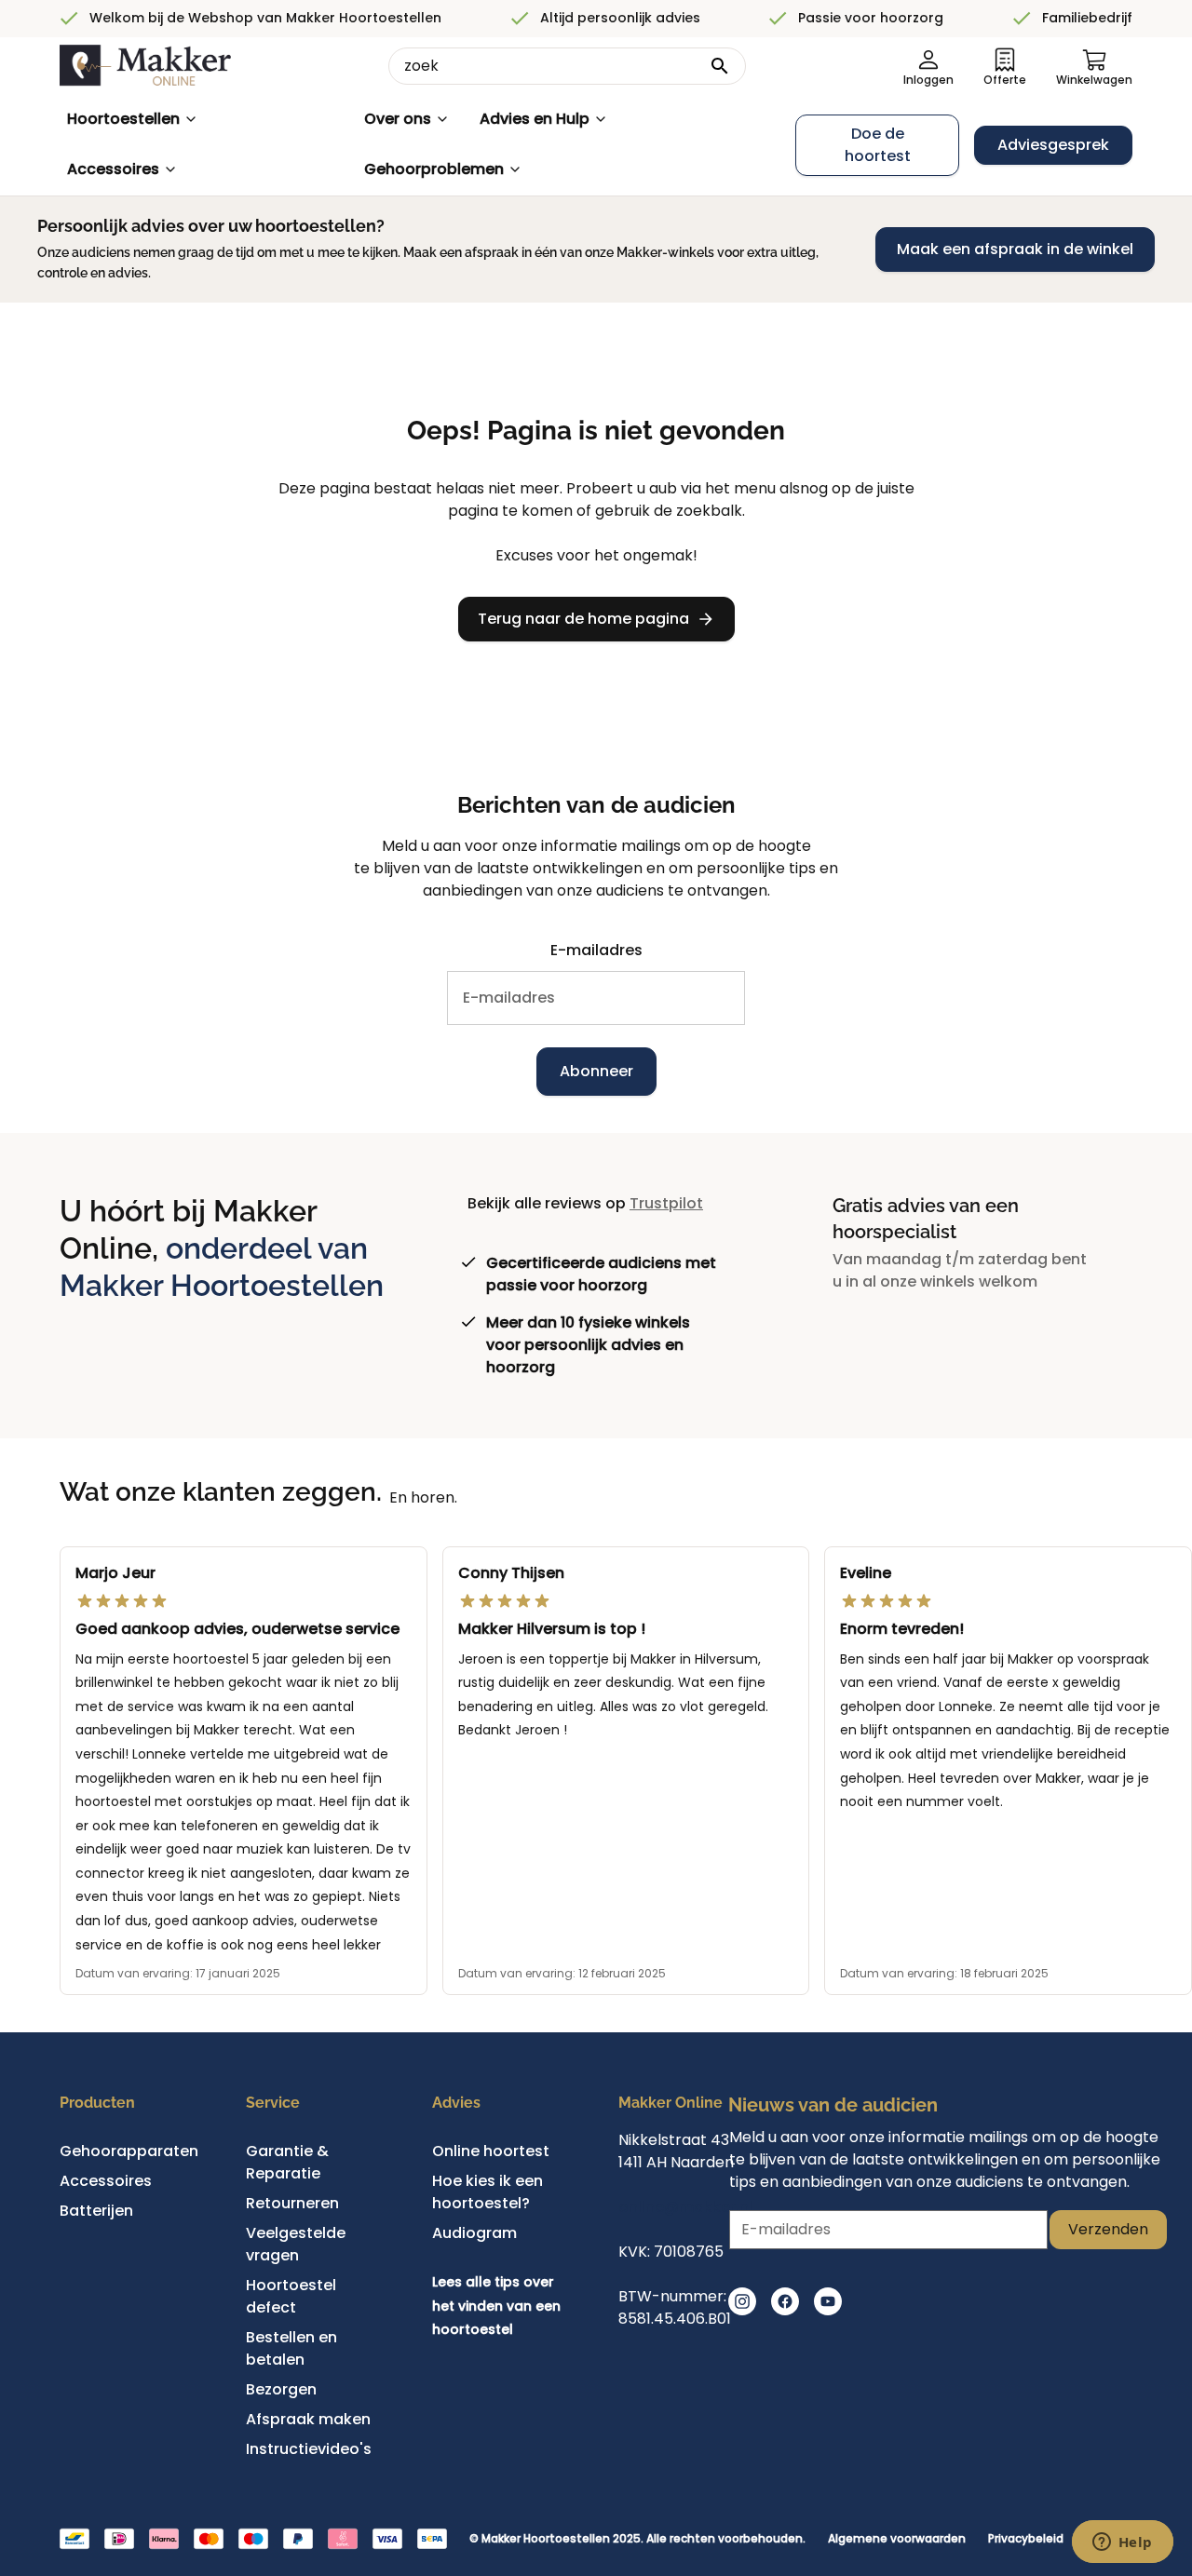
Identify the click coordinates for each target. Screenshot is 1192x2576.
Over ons (398, 119)
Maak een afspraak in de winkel (1015, 249)
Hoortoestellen (123, 119)
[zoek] (720, 66)
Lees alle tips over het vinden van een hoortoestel (496, 2306)
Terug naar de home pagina (583, 619)
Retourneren (292, 2203)
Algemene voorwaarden (897, 2539)
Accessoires (113, 169)
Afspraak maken (308, 2419)
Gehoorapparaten (129, 2151)
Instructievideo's (309, 2449)
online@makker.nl (685, 2207)
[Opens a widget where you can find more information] (1122, 2543)
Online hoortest (491, 2151)
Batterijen (96, 2211)
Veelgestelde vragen (296, 2244)
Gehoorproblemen (434, 169)
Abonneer (596, 1071)
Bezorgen (281, 2389)
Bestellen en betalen (291, 2348)
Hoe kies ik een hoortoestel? (488, 2192)
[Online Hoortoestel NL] (145, 66)
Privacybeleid (1026, 2539)
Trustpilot (666, 1203)
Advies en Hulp (535, 119)
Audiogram (474, 2233)
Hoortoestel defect (291, 2296)
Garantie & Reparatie (287, 2162)
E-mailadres (596, 950)
